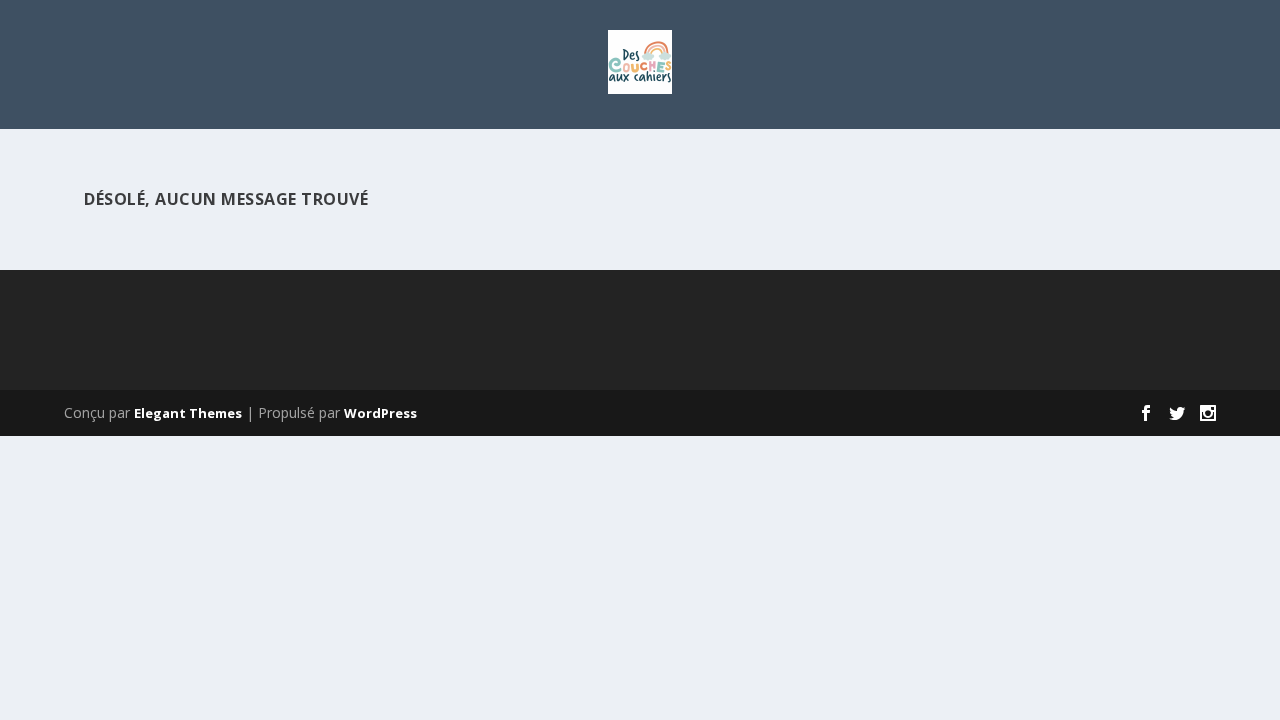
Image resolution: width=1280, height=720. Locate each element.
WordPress (380, 413)
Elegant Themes (188, 413)
